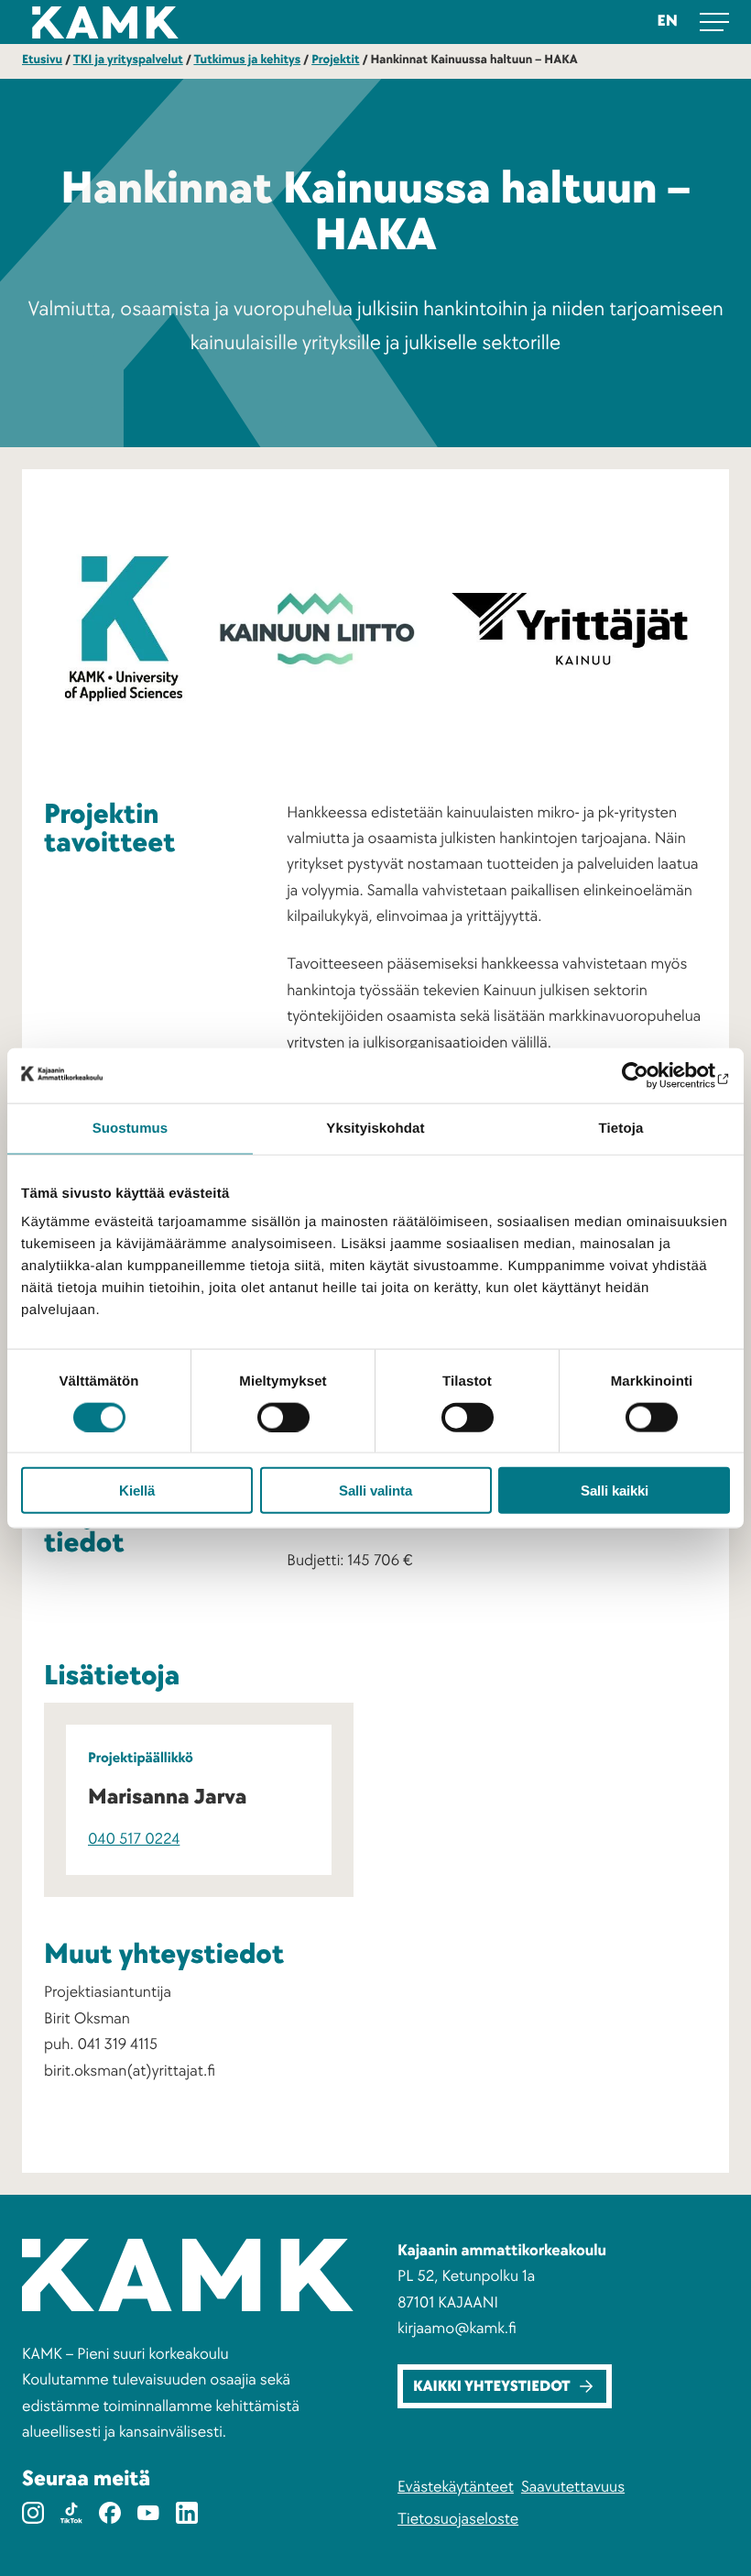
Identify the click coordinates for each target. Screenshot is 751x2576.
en (668, 22)
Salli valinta (375, 1491)
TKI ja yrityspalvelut (128, 60)
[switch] (283, 1417)
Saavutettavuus (573, 2488)
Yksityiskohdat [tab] (375, 1128)
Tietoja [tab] (621, 1128)
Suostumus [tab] (131, 1128)
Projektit (335, 60)
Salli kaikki (615, 1491)
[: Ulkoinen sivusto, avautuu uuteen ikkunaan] (650, 1075)
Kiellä (137, 1491)
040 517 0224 (134, 1840)
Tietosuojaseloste (458, 2520)
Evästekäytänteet (456, 2488)
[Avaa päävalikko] (714, 22)
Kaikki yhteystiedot (492, 2387)
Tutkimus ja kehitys (247, 60)
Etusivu (42, 60)
